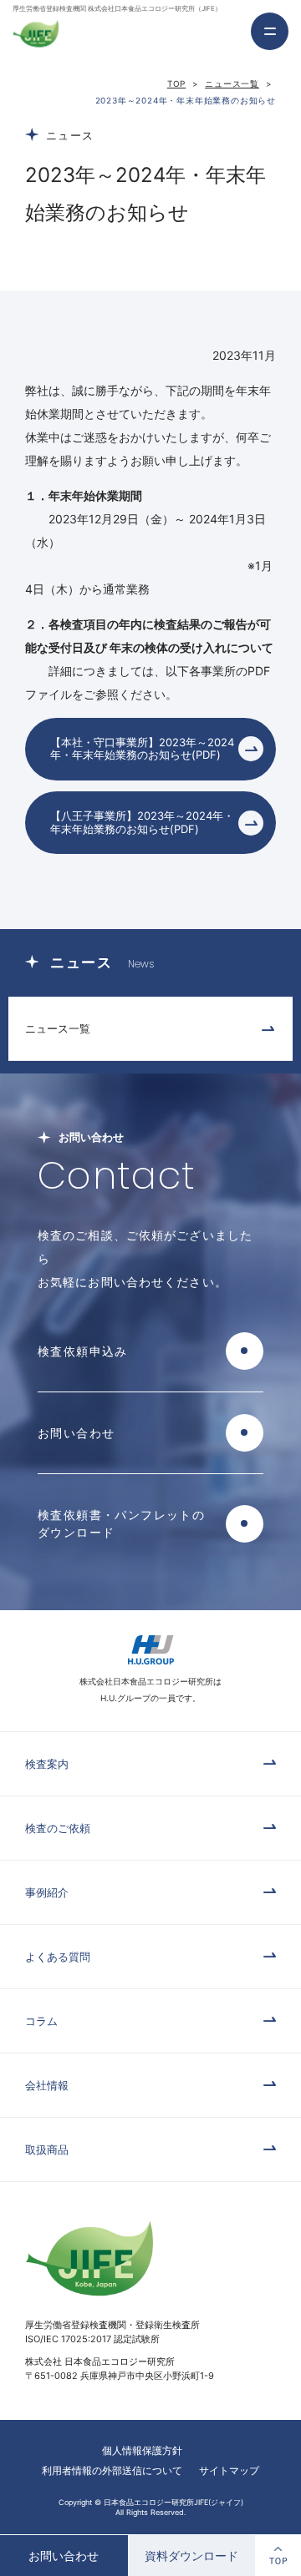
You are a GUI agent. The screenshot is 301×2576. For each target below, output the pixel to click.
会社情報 (47, 2085)
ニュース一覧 (232, 83)
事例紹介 (47, 1892)
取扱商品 (47, 2149)
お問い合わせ (64, 2556)
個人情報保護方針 (142, 2450)
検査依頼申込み (83, 1351)
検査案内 (47, 1764)
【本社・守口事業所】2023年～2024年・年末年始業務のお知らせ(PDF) (142, 749)
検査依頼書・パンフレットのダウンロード (121, 1523)
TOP (176, 83)
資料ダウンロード (191, 2556)
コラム (41, 2021)
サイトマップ (229, 2470)
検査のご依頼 (58, 1828)
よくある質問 (58, 1957)
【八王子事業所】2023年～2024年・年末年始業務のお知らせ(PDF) (142, 822)
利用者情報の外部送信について (112, 2470)
